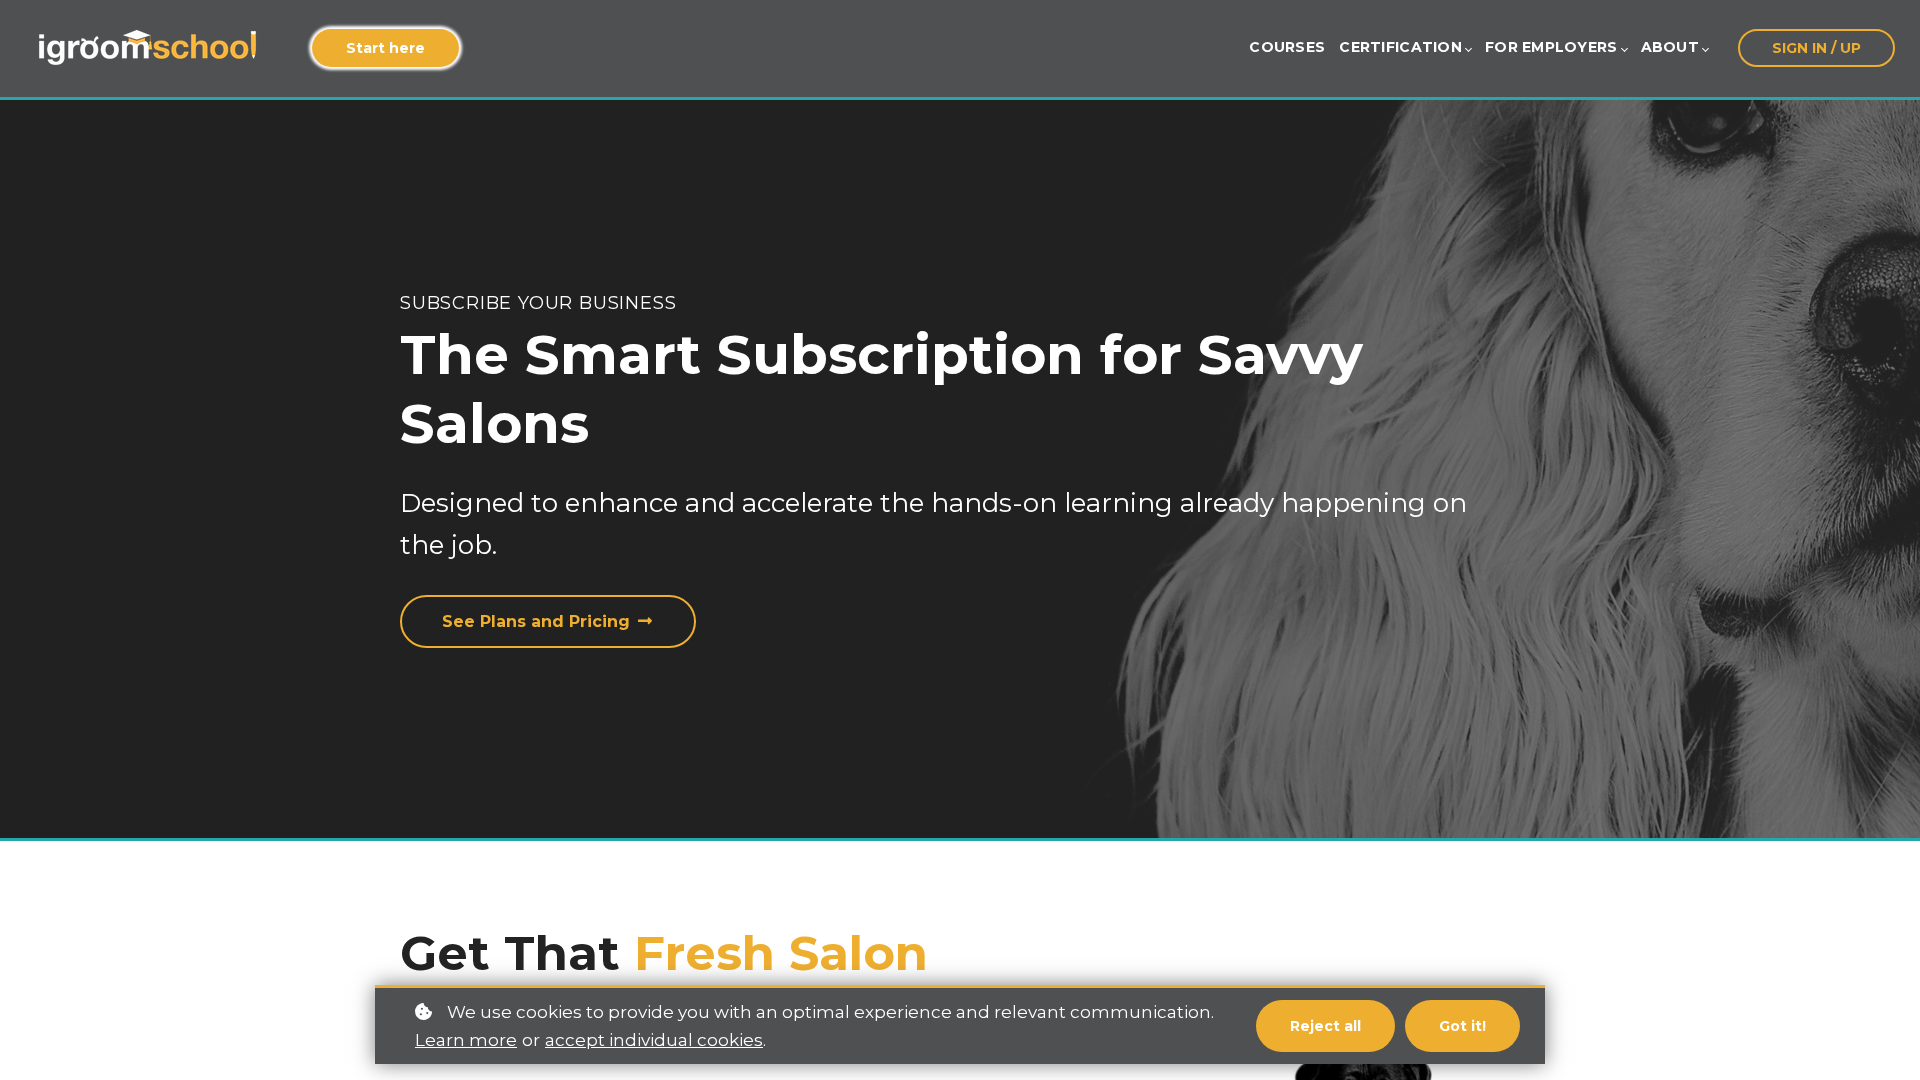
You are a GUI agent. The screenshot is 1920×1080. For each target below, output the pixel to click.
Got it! (1462, 1026)
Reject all (1325, 1026)
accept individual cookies (654, 1040)
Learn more (466, 1040)
